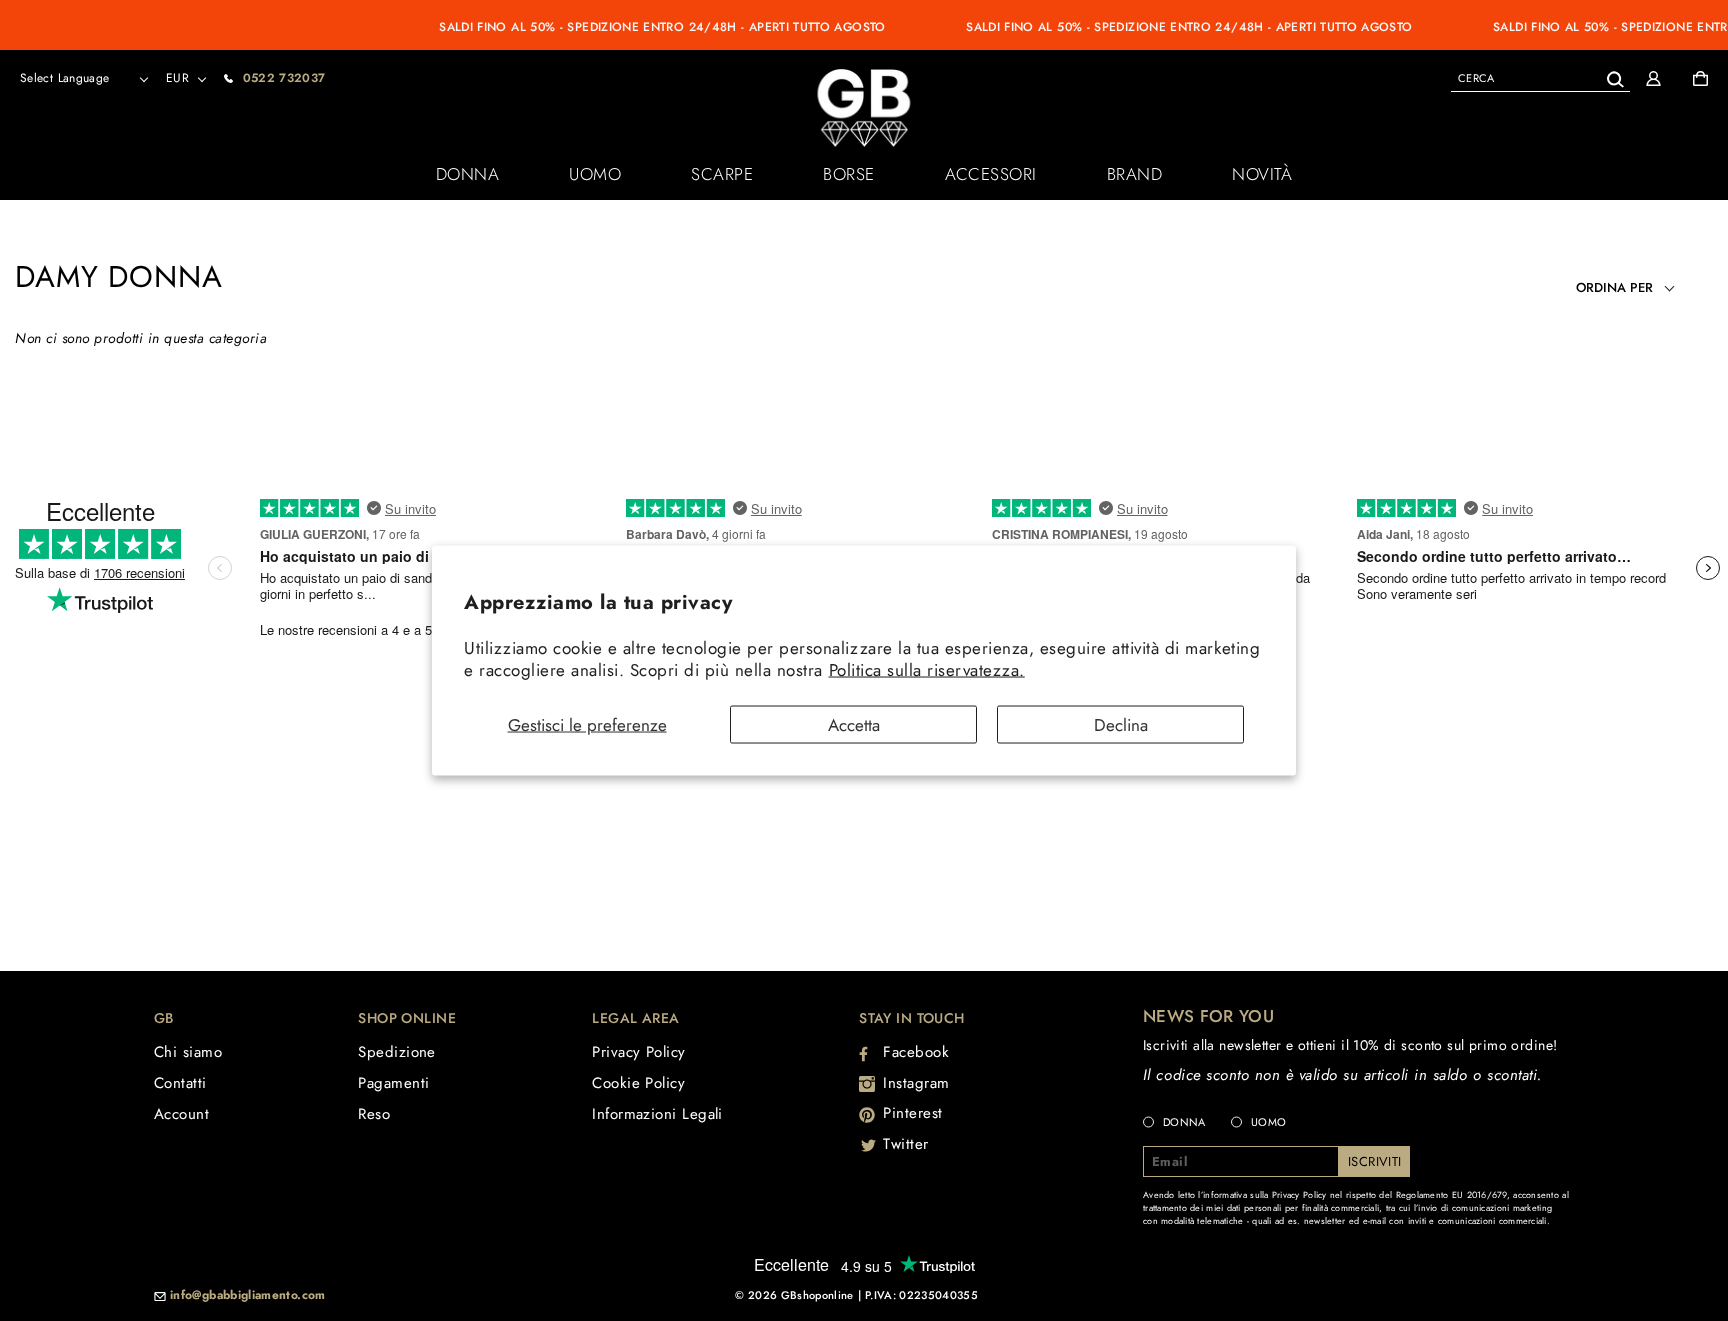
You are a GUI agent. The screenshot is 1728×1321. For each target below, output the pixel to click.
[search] (1540, 77)
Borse (849, 174)
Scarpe (722, 174)
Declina (1121, 725)
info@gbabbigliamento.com (248, 1296)
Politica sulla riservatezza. (927, 669)
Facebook (916, 1052)
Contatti (180, 1083)
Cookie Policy (638, 1083)
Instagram (916, 1083)
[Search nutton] (1614, 75)
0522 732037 (284, 78)
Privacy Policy (638, 1052)
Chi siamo (188, 1052)
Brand (1135, 174)
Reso (374, 1114)
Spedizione (397, 1052)
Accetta (854, 725)
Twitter (906, 1144)
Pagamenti (393, 1083)
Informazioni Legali (657, 1114)
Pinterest (913, 1113)
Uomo (595, 174)
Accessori (991, 174)
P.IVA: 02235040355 (921, 1295)
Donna (468, 174)
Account (181, 1114)
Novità (1262, 174)
